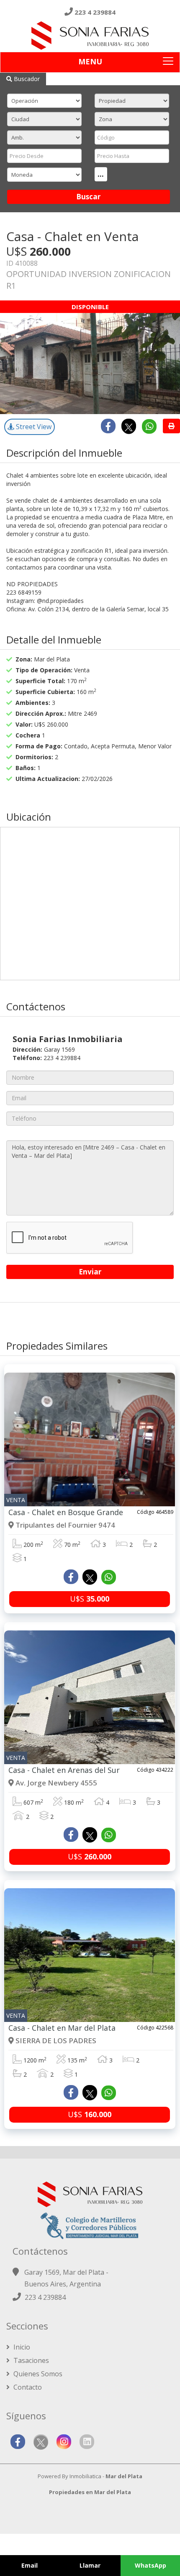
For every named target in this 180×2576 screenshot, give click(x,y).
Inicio (21, 2347)
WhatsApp (150, 2565)
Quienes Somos (37, 2374)
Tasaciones (30, 2360)
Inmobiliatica (85, 2476)
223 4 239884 (95, 12)
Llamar (90, 2565)
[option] (90, 364)
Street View (33, 427)
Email (30, 2565)
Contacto (27, 2387)
